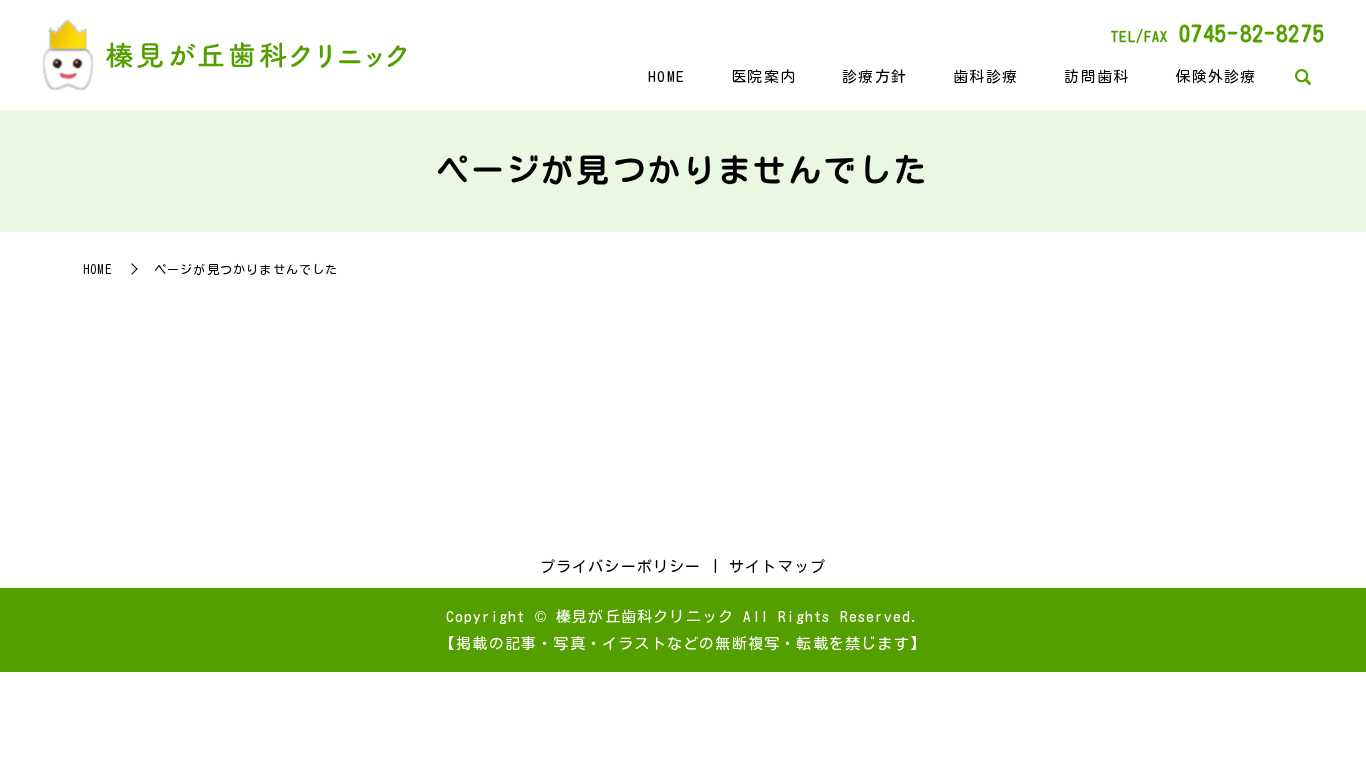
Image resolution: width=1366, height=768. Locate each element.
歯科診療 (985, 76)
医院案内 (763, 76)
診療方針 (874, 76)
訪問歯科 (1096, 76)
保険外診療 (1215, 76)
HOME (666, 76)
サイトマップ (777, 566)
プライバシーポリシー (621, 566)
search (1302, 78)
